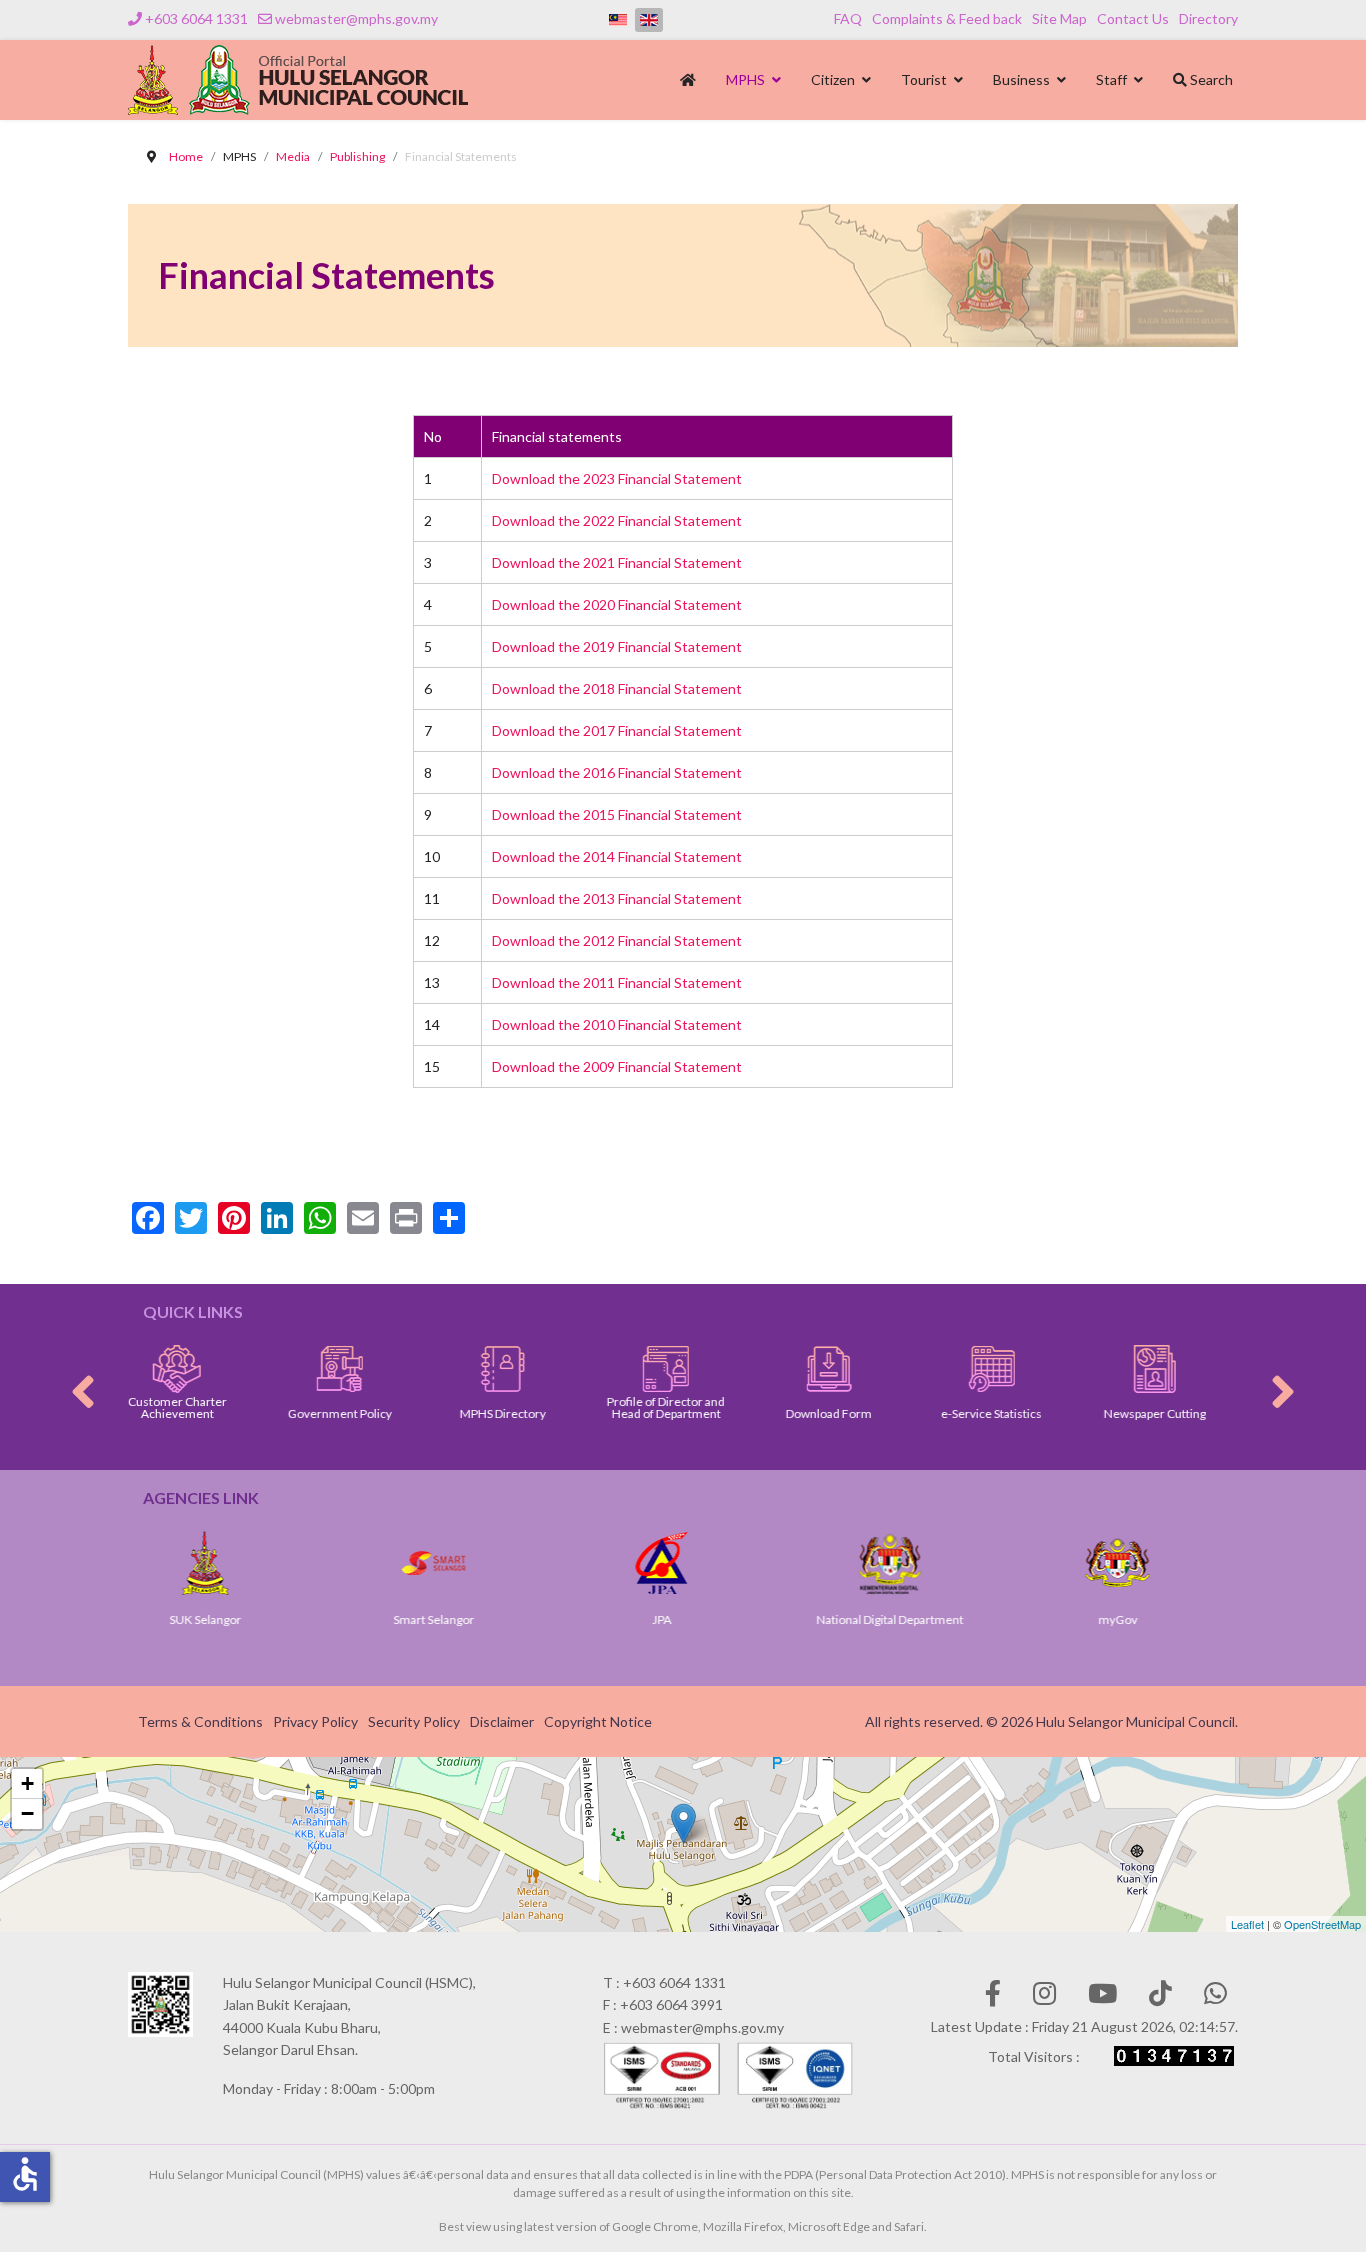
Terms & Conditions (200, 1721)
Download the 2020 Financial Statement (617, 604)
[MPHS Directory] (417, 1369)
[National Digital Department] (769, 1563)
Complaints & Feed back (947, 18)
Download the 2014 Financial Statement (617, 856)
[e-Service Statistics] (905, 1369)
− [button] (27, 1813)
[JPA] (541, 1563)
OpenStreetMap (1322, 1924)
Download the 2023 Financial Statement (617, 478)
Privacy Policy (315, 1721)
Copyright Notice (598, 1721)
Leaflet (1247, 1924)
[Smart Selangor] (313, 1563)
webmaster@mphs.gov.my (356, 18)
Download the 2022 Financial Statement (617, 520)
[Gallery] (1231, 1369)
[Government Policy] (254, 1369)
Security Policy (414, 1721)
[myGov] (997, 1563)
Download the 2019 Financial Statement (617, 646)
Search (1210, 79)
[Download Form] (742, 1369)
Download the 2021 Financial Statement (617, 562)
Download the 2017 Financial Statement (617, 730)
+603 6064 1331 (196, 18)
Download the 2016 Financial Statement (617, 772)
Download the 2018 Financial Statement (617, 688)
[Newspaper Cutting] (1068, 1369)
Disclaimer (502, 1721)
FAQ (848, 18)
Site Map (1059, 18)
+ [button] (27, 1783)
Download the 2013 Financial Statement (617, 898)
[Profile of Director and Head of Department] (579, 1369)
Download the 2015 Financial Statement (617, 814)
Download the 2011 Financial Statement (617, 982)
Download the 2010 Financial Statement (617, 1024)
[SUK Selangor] (1225, 1563)
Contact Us (1133, 18)
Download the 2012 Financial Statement (617, 940)
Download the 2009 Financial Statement (617, 1066)
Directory (1208, 18)
